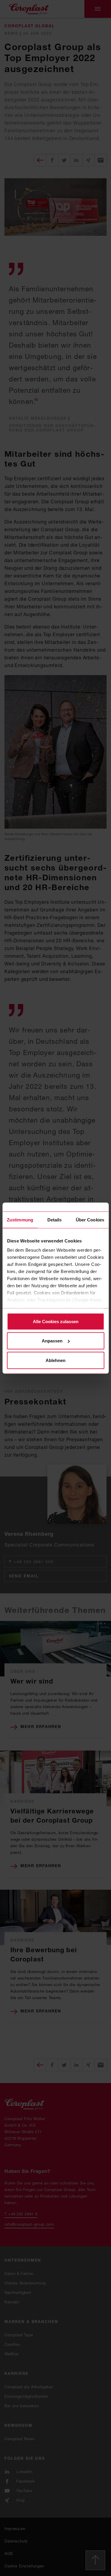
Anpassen (52, 1341)
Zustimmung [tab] (20, 1219)
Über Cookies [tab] (90, 1219)
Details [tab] (55, 1219)
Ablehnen (55, 1360)
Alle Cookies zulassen (56, 1321)
